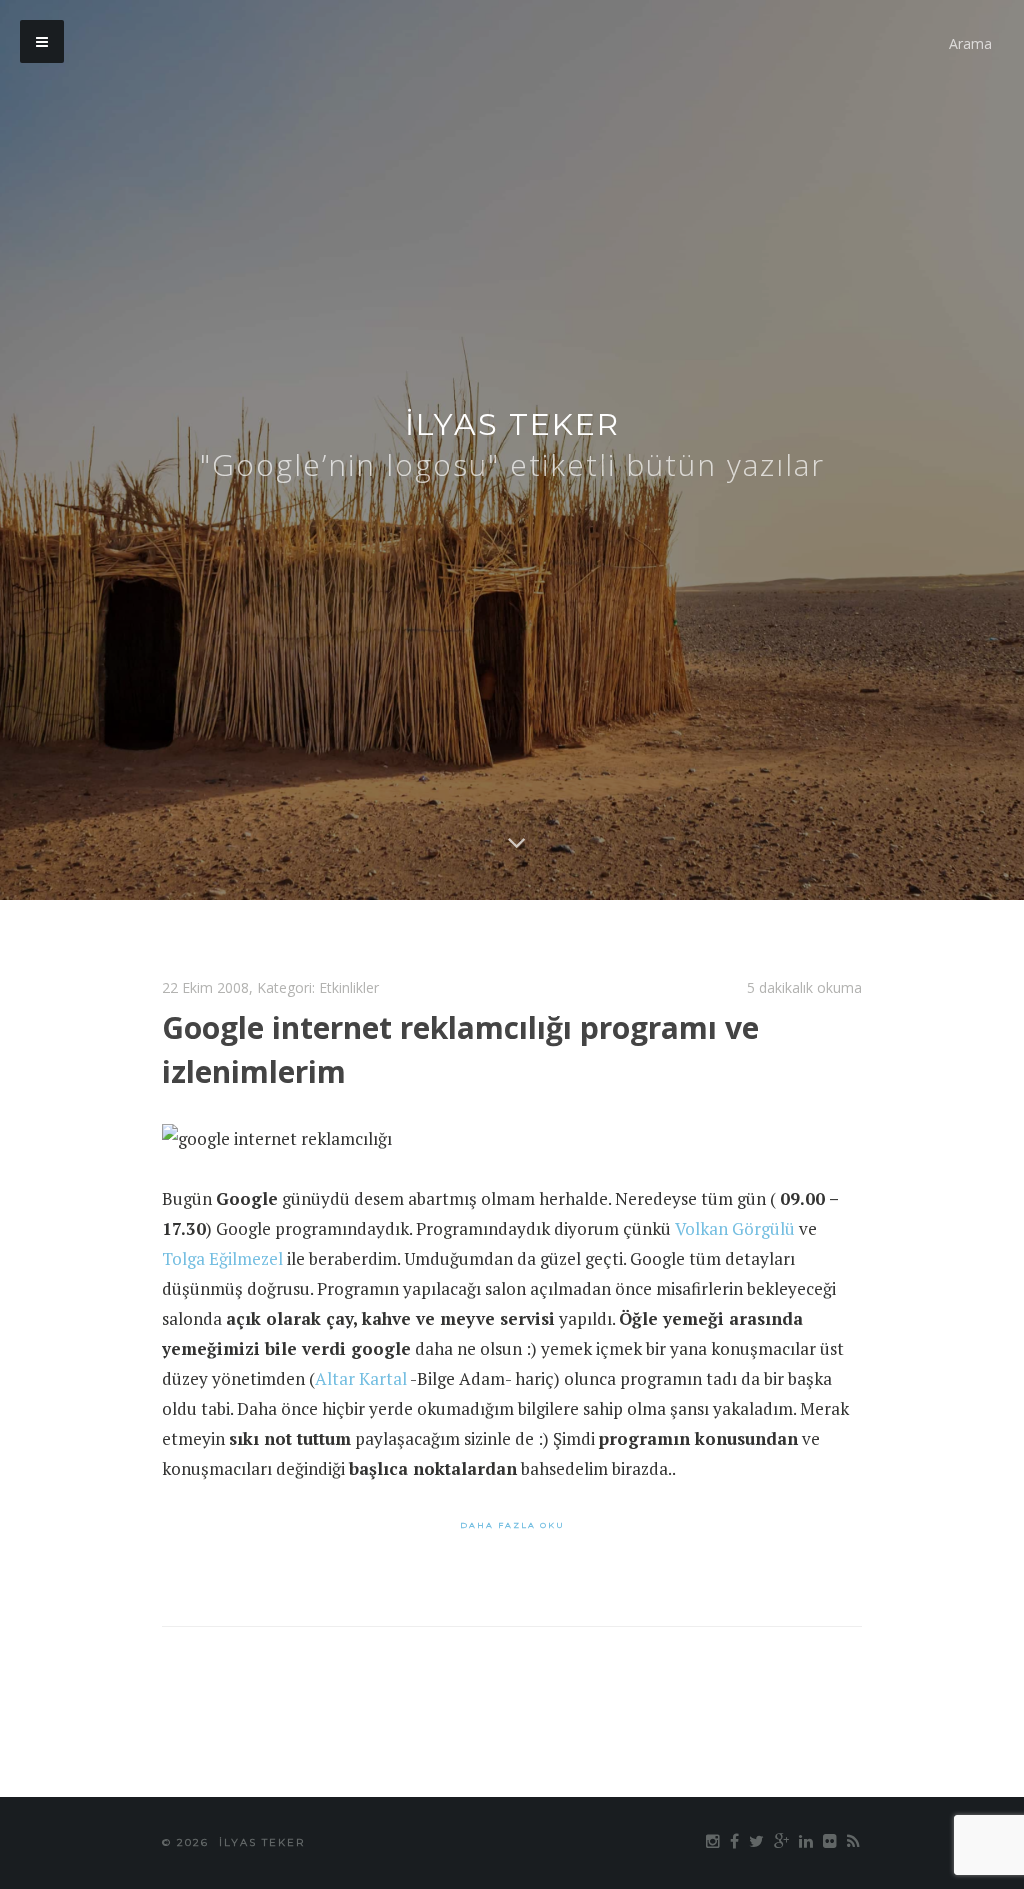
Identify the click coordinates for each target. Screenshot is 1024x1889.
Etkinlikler (349, 987)
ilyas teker (512, 424)
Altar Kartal (361, 1378)
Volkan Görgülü (735, 1228)
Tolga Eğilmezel (222, 1258)
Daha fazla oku (512, 1525)
